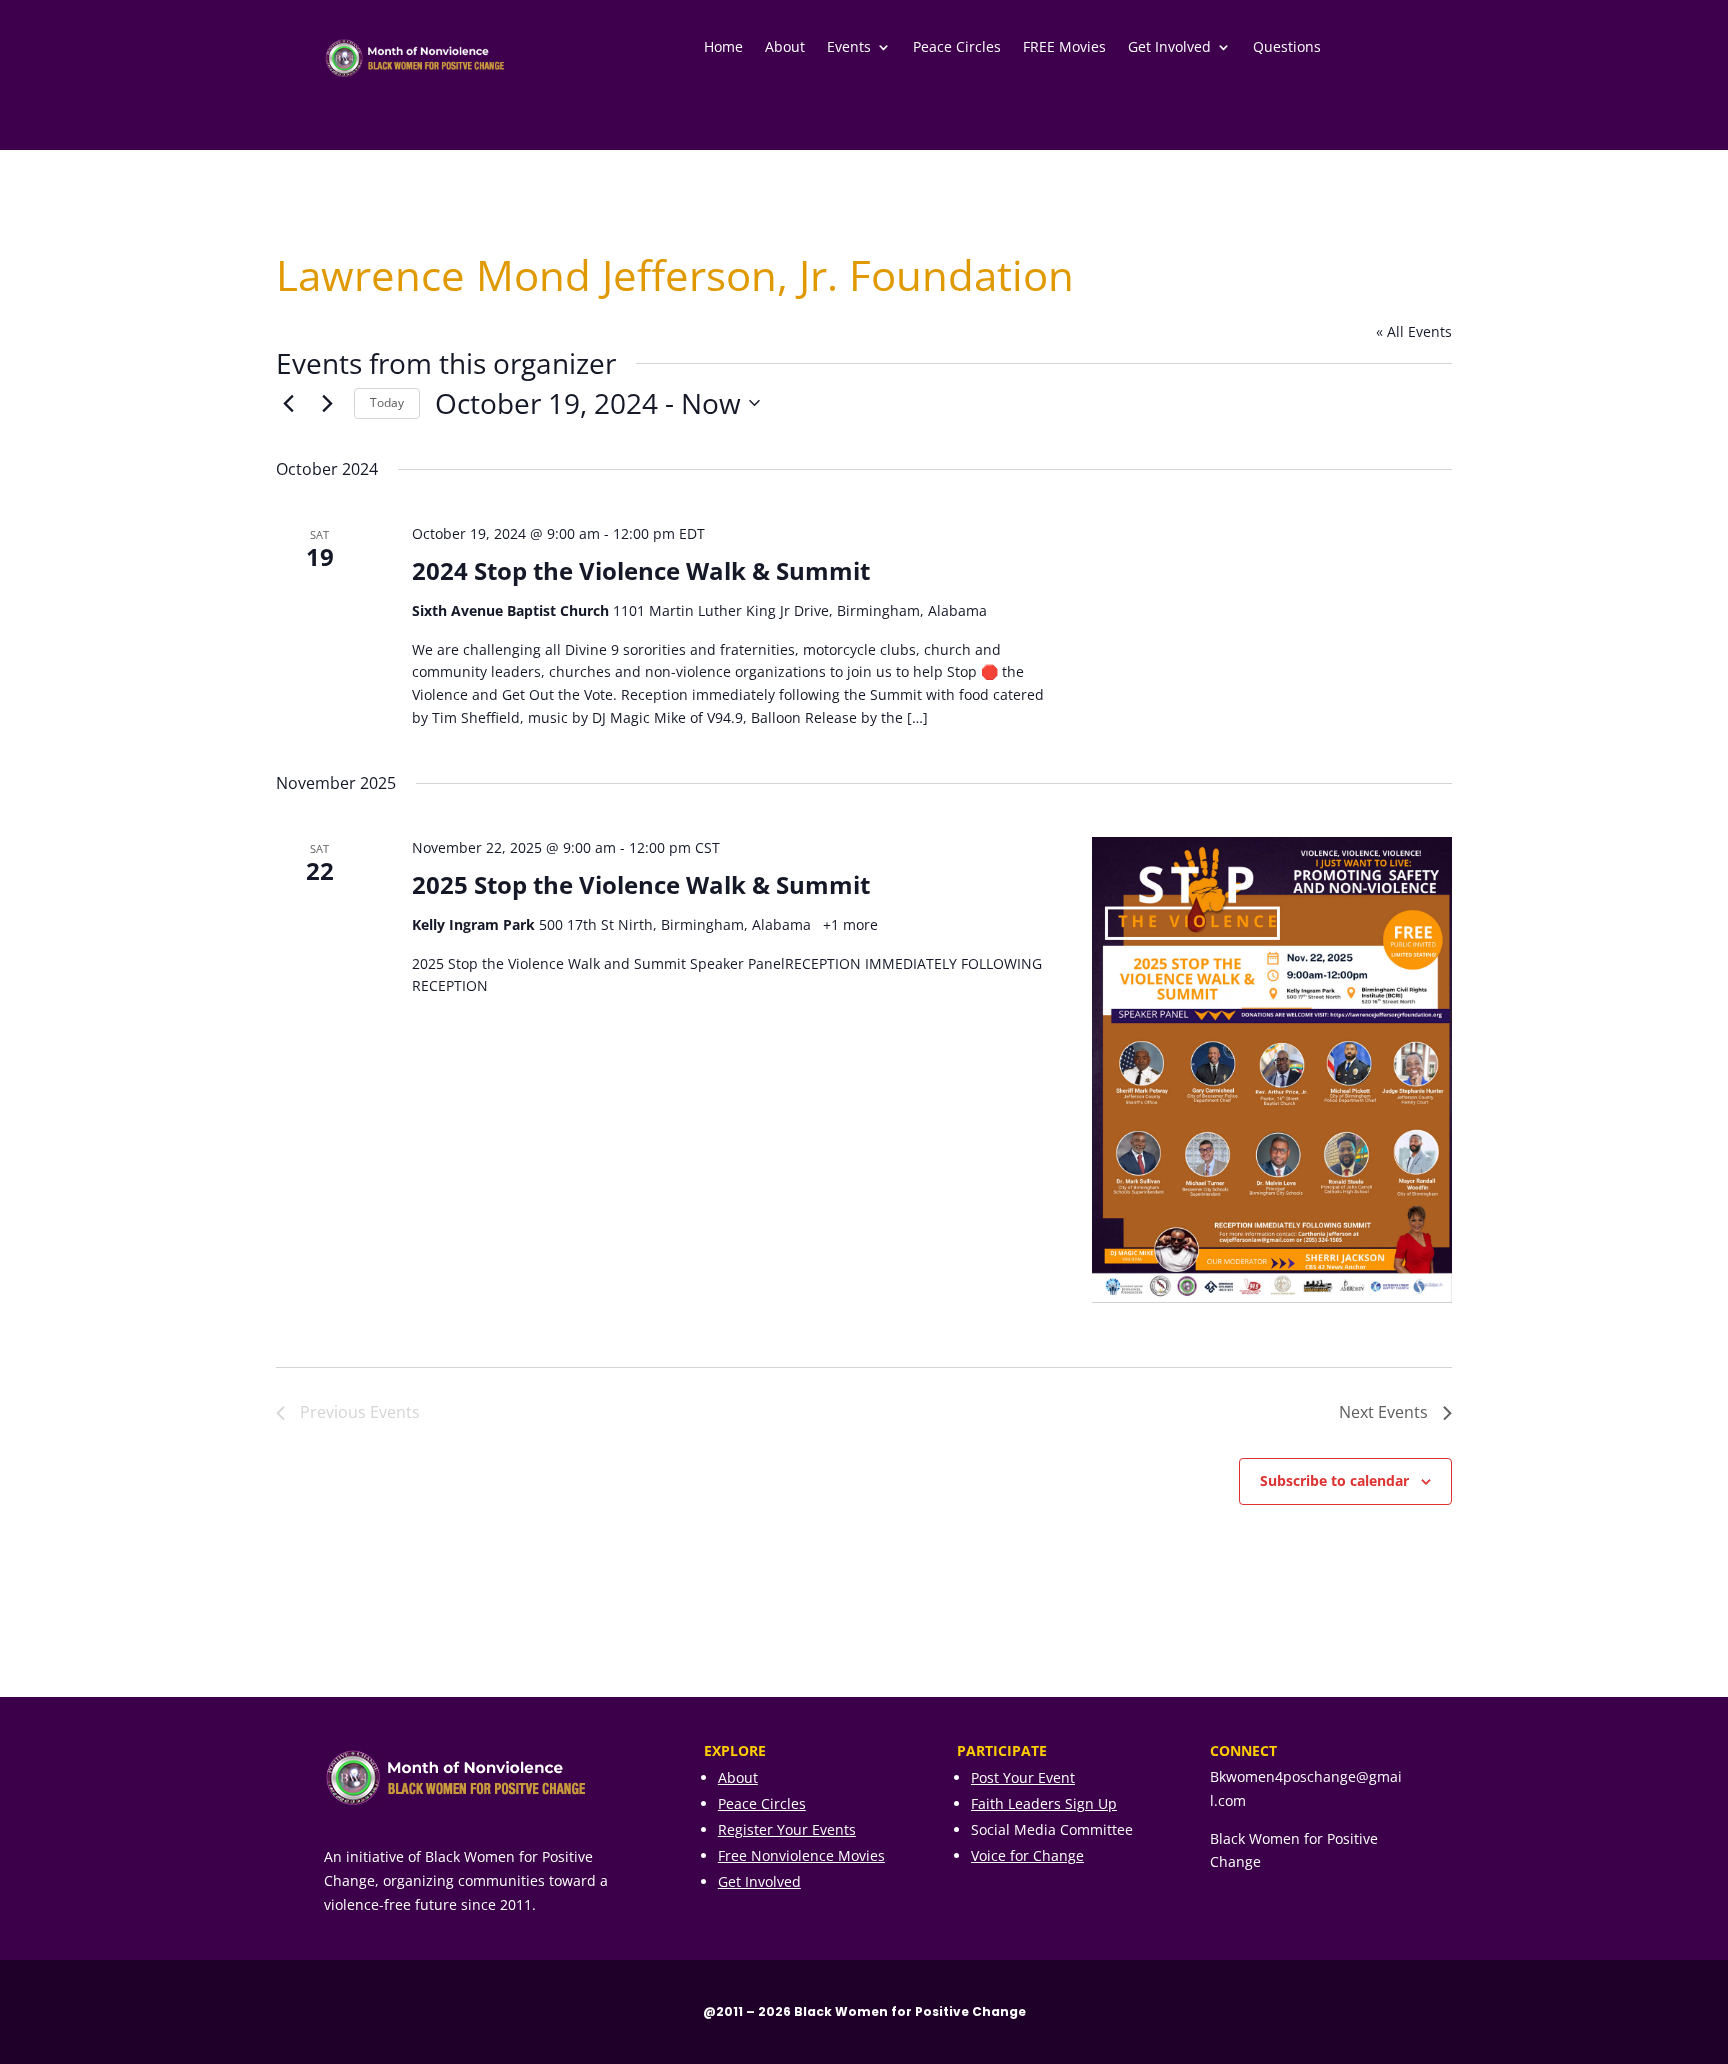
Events (849, 48)
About (785, 48)
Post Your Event (1023, 1777)
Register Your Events (787, 1829)
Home (723, 48)
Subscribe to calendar (1334, 1480)
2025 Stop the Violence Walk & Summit (641, 884)
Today (387, 402)
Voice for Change (1027, 1855)
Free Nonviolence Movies (801, 1855)
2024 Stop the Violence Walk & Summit (641, 570)
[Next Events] (327, 403)
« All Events (1414, 331)
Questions (1287, 48)
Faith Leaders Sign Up (1044, 1803)
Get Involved (1169, 48)
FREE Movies (1064, 48)
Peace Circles (957, 48)
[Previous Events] (288, 403)
